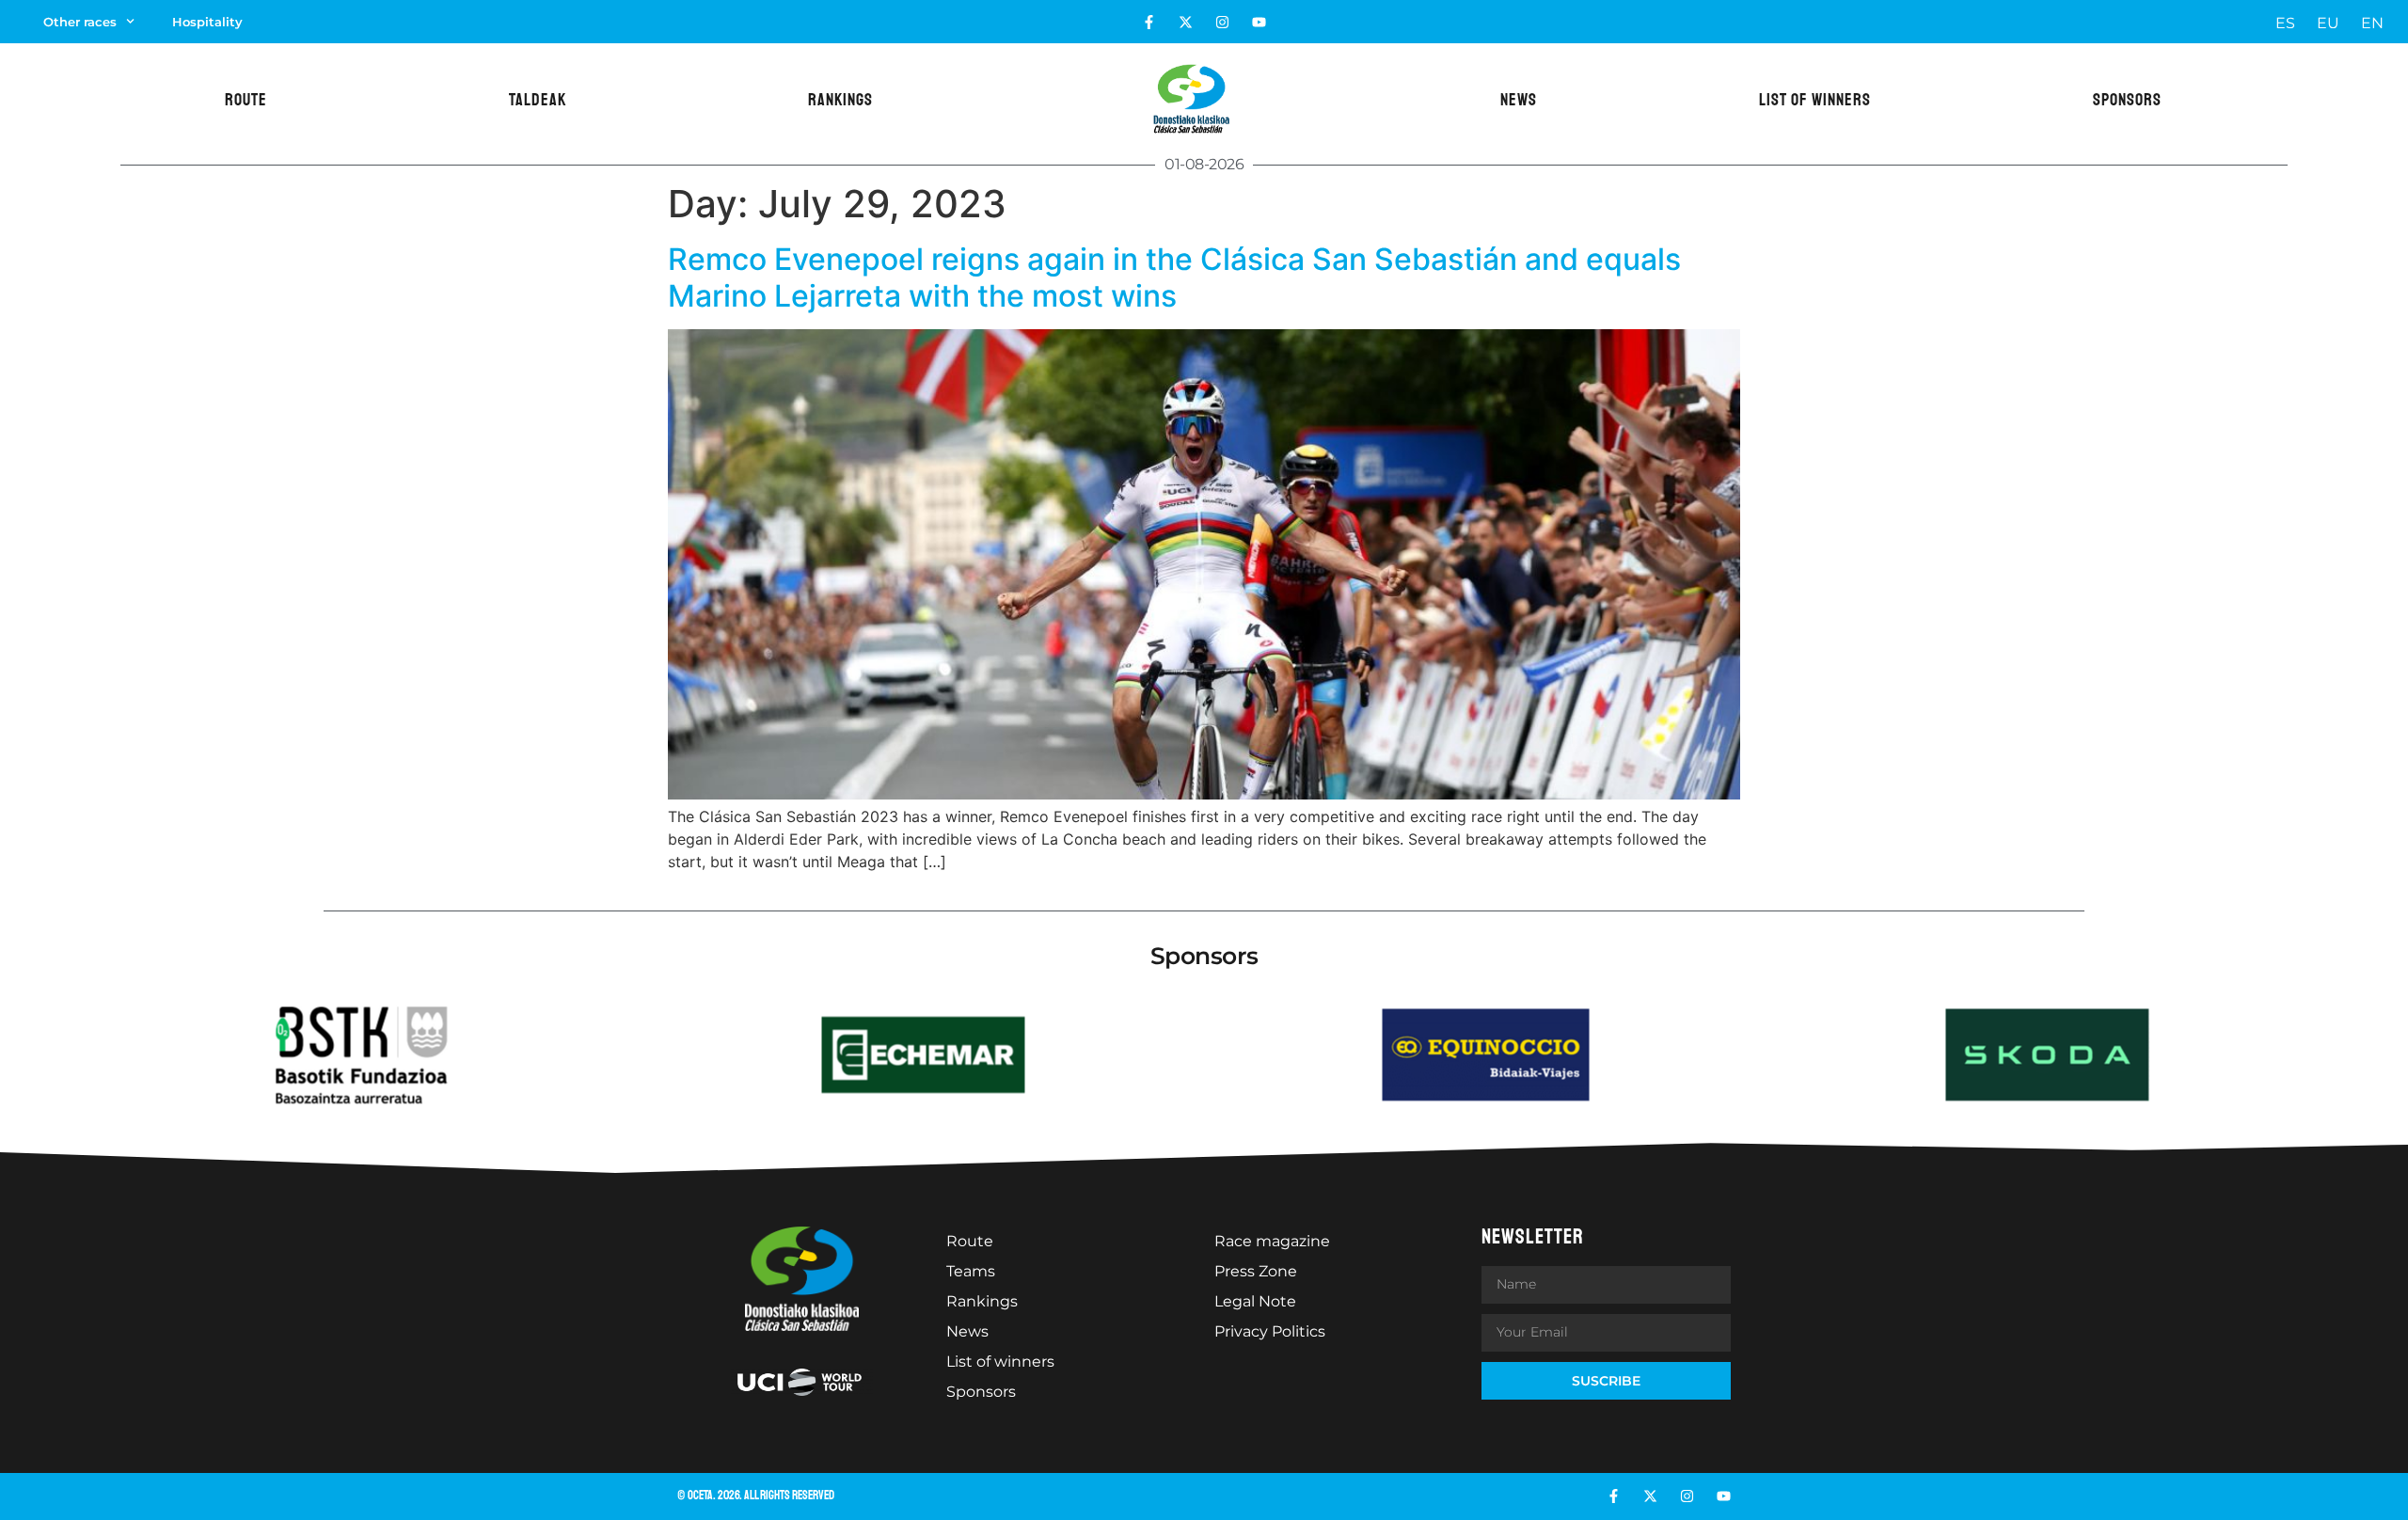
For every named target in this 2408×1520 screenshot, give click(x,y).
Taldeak (538, 100)
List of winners (1815, 100)
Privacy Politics (1270, 1331)
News (1519, 100)
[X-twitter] (1186, 22)
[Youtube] (1259, 22)
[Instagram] (1222, 22)
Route (246, 100)
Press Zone (1256, 1271)
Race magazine (1272, 1241)
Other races (80, 22)
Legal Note (1255, 1301)
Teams (971, 1271)
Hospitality (207, 22)
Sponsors (2127, 100)
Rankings (840, 100)
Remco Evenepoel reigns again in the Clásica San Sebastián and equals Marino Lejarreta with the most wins (1174, 277)
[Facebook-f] (1149, 22)
